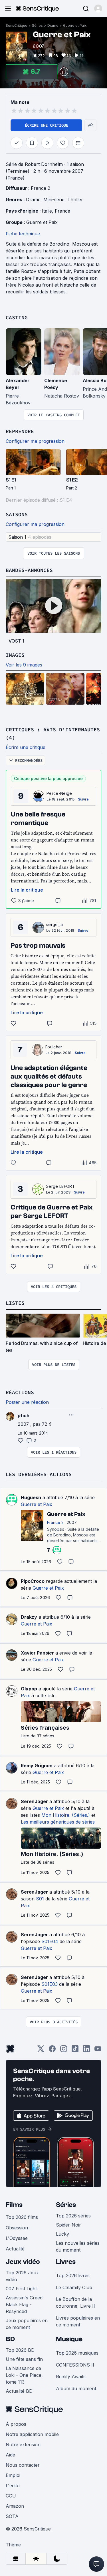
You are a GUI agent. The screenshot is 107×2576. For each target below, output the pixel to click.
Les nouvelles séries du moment (78, 2246)
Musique (69, 2339)
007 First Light (21, 2289)
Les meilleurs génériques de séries (58, 1822)
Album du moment (76, 2388)
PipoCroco (33, 1581)
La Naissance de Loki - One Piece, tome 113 (24, 2375)
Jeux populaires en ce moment (27, 2324)
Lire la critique (27, 890)
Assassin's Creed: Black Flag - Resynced (25, 2305)
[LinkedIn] (86, 2051)
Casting (17, 317)
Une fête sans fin (24, 2359)
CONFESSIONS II (75, 2365)
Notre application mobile (32, 2434)
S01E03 (50, 1984)
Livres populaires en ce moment (78, 2321)
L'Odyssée (17, 2238)
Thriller (75, 199)
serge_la (55, 924)
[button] (98, 9)
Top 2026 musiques (77, 2353)
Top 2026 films (22, 2217)
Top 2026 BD (20, 2350)
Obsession (17, 2228)
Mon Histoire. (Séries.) (66, 1815)
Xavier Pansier (37, 1653)
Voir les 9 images (24, 665)
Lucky (62, 2234)
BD (10, 2339)
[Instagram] (64, 2051)
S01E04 (50, 1941)
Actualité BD (19, 2391)
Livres (66, 2262)
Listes (15, 1303)
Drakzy (29, 1617)
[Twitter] (41, 2051)
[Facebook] (52, 2051)
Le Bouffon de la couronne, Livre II (75, 2303)
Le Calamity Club (74, 2287)
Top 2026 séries (73, 2216)
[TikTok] (75, 2051)
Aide (10, 2455)
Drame (53, 25)
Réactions (20, 1392)
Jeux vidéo (23, 2262)
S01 (40, 1899)
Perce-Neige (59, 793)
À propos (16, 2424)
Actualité (15, 2249)
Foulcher (54, 1047)
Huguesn (31, 1497)
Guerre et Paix (75, 25)
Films (14, 2205)
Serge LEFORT (60, 1186)
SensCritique (17, 25)
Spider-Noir (68, 2225)
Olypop (29, 1689)
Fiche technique (23, 234)
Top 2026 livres (73, 2275)
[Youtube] (98, 2051)
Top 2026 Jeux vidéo (22, 2276)
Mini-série (54, 199)
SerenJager (34, 1801)
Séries (37, 25)
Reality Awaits (71, 2377)
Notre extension (23, 2445)
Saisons (17, 514)
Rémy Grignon (37, 1766)
